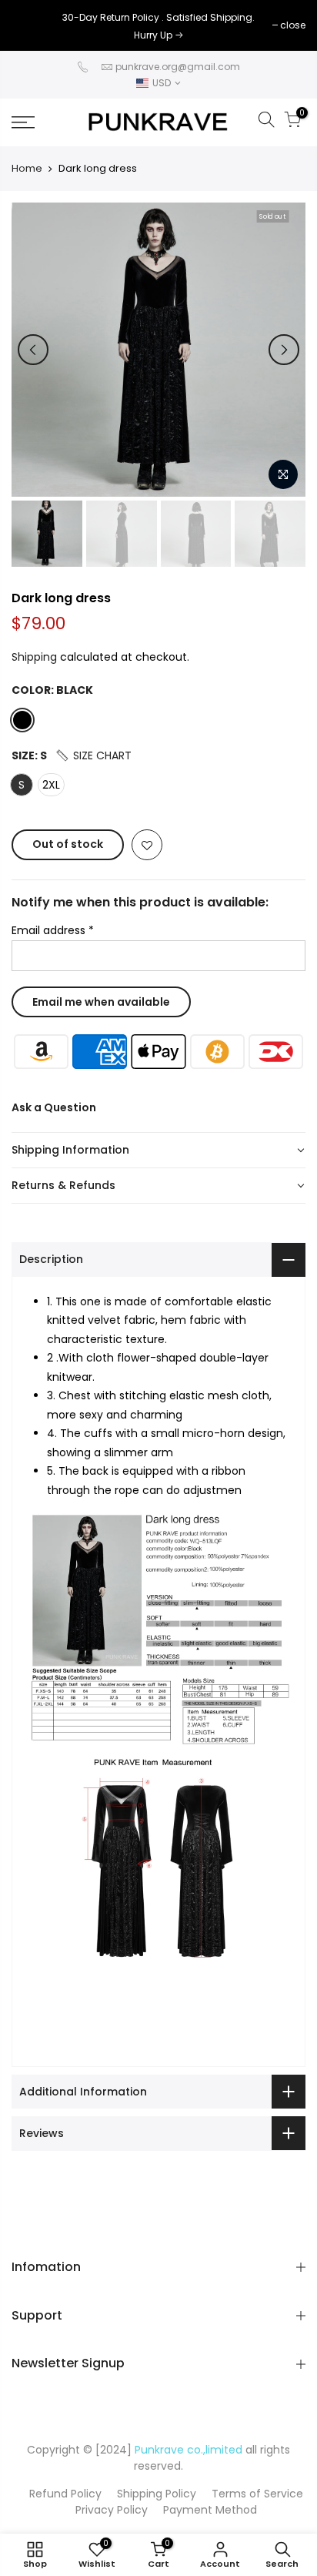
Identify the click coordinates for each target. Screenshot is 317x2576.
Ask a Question (54, 1107)
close (32, 25)
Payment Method (210, 2510)
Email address (53, 930)
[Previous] (33, 350)
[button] (93, 755)
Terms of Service (257, 2494)
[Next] (284, 350)
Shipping (34, 657)
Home (27, 169)
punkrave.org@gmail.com (178, 67)
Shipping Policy (157, 2494)
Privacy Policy (112, 2510)
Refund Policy (65, 2494)
